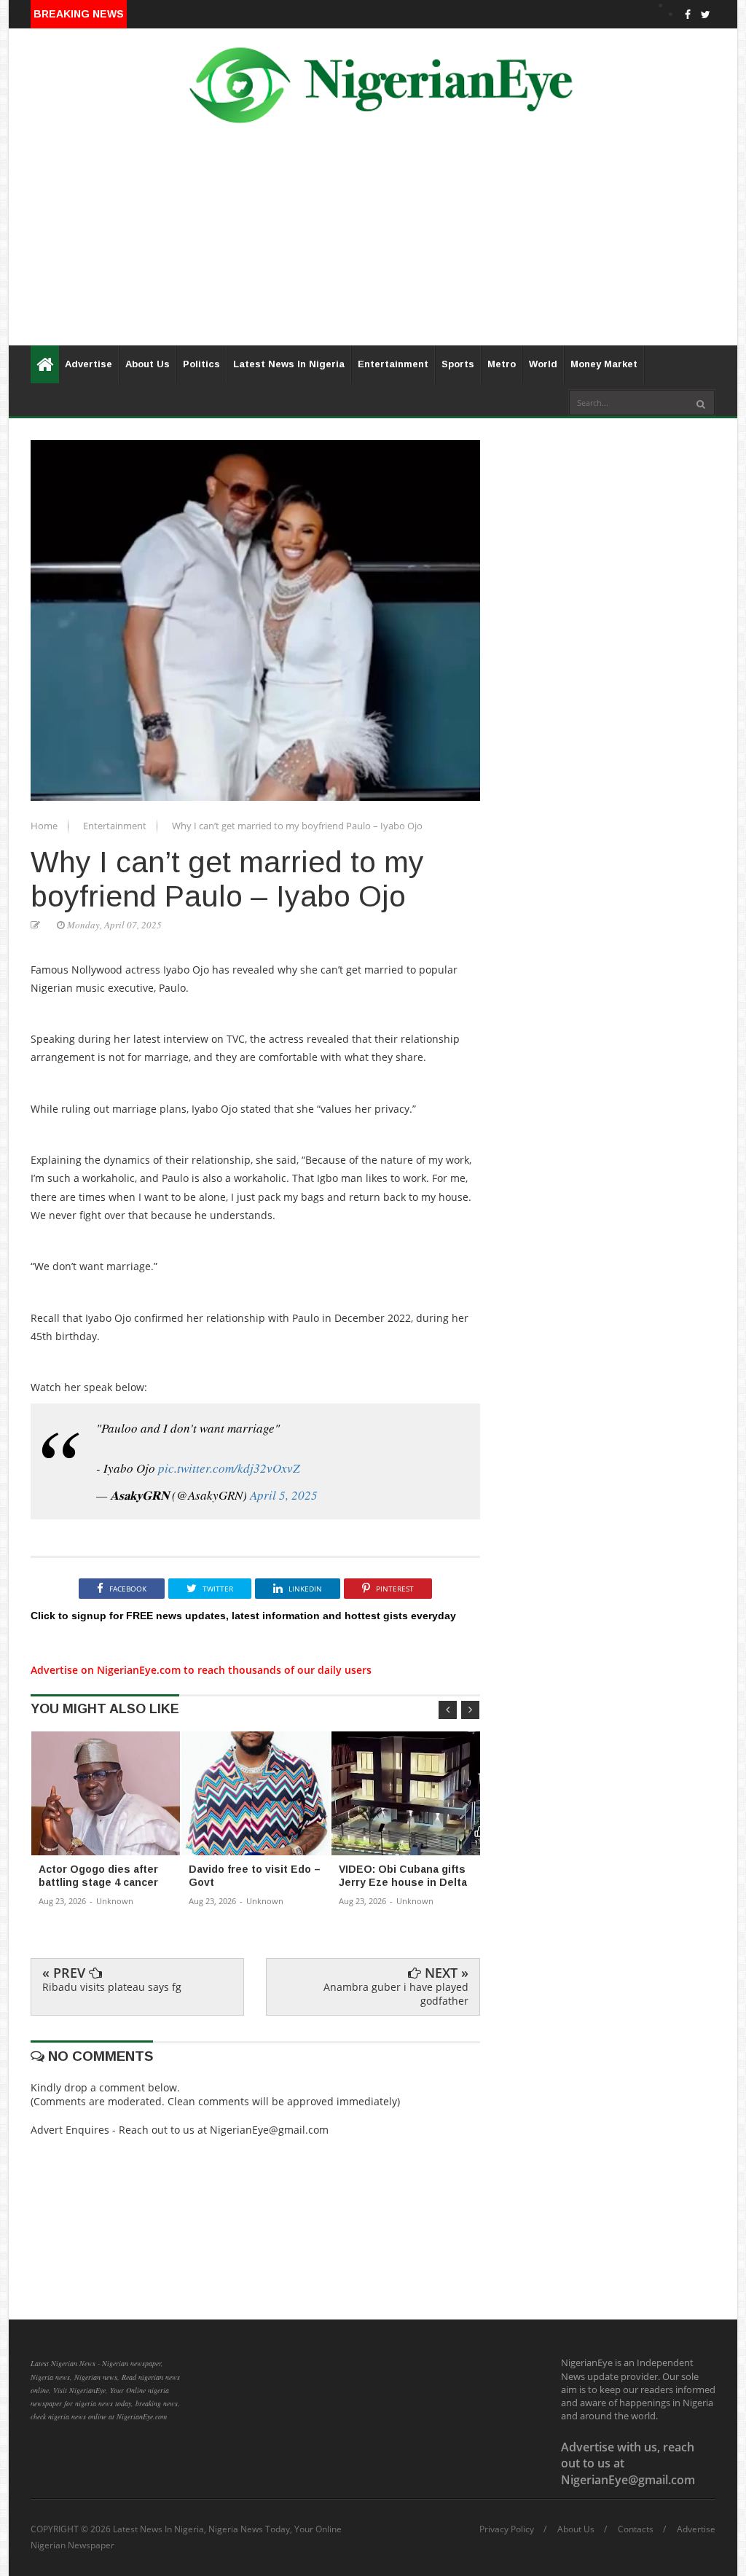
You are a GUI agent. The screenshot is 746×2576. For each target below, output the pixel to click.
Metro (502, 364)
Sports (458, 364)
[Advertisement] (373, 243)
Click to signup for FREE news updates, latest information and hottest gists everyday (243, 1616)
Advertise (89, 364)
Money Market (604, 364)
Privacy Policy (507, 2529)
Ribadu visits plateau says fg (112, 1987)
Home (45, 826)
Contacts (636, 2529)
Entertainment (393, 364)
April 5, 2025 (284, 1495)
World (543, 364)
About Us (148, 364)
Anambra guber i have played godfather (396, 1993)
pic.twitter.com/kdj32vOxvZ (229, 1468)
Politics (201, 364)
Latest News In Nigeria (289, 364)
